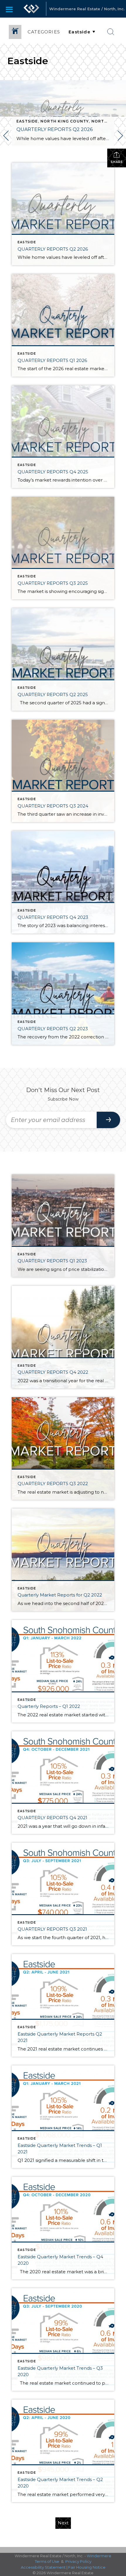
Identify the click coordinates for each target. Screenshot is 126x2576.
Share (117, 162)
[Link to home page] (31, 9)
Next (63, 2523)
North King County (65, 121)
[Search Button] (111, 32)
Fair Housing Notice (87, 2567)
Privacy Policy (78, 2561)
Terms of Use (47, 2561)
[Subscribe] (108, 1120)
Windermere (99, 2556)
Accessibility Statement (43, 2567)
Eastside (27, 121)
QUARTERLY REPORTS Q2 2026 (55, 129)
